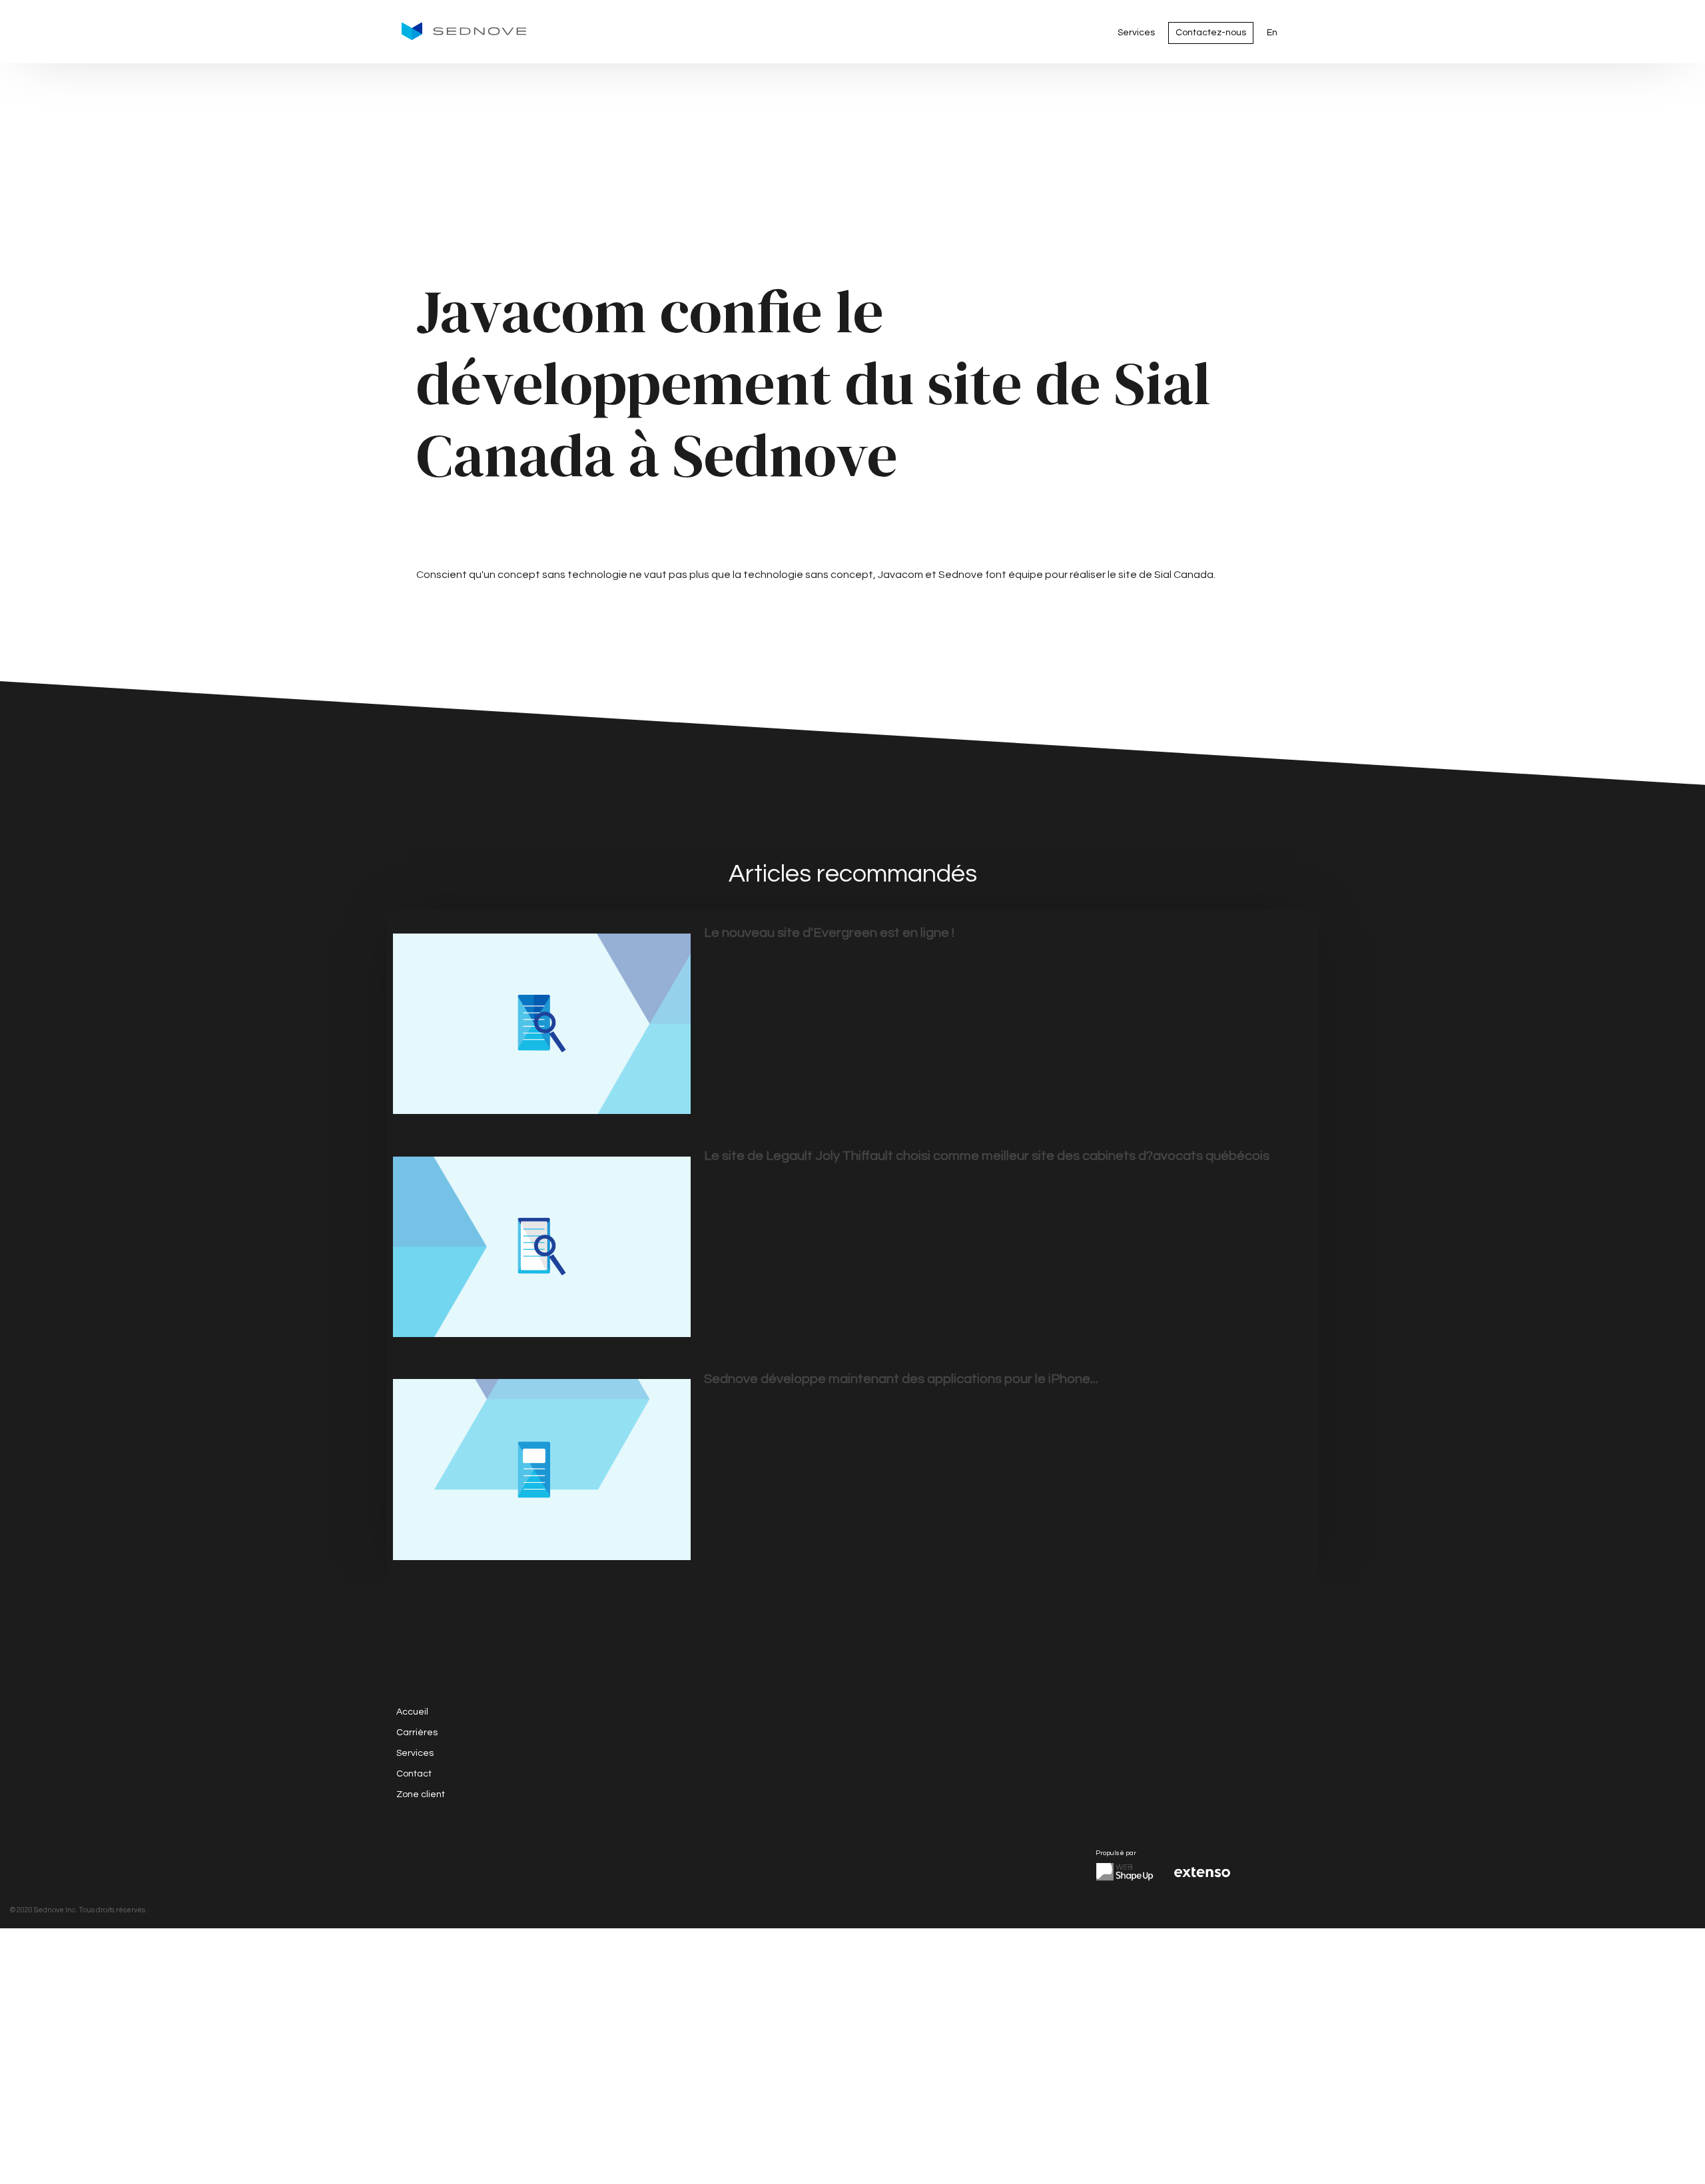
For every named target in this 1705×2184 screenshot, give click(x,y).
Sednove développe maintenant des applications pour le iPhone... (901, 1379)
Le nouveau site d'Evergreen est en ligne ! (829, 933)
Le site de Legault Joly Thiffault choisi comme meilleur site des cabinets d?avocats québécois (987, 1156)
